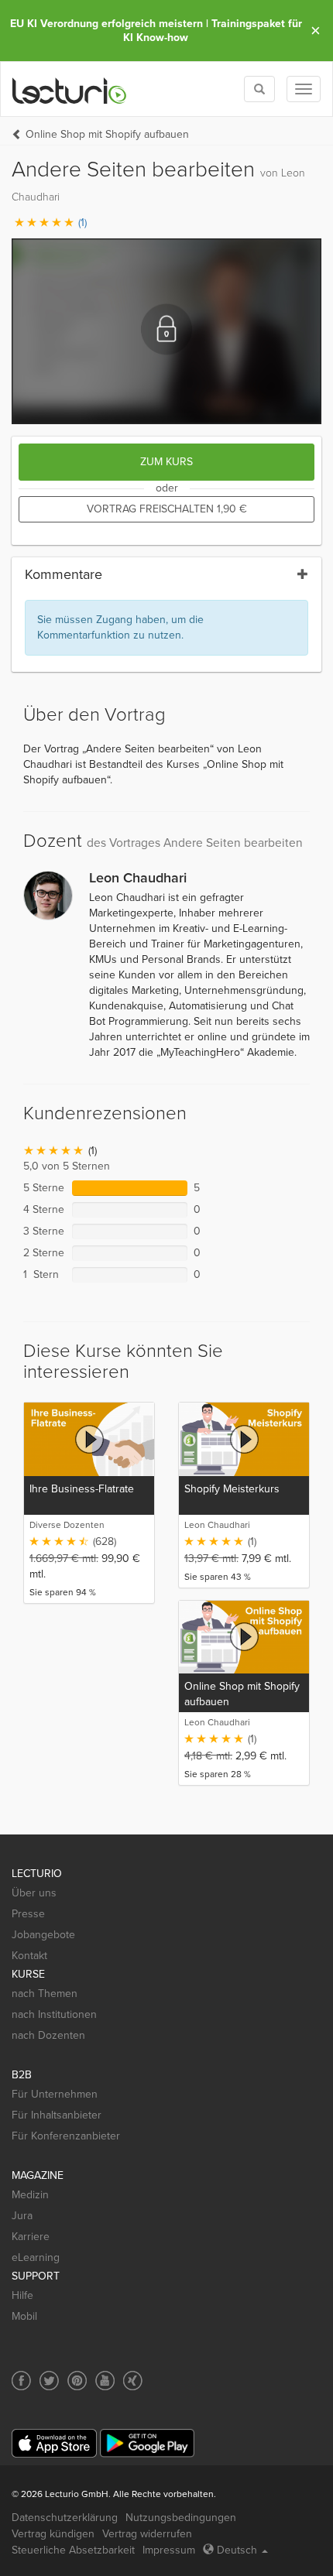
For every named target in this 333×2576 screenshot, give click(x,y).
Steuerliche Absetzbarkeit (73, 2550)
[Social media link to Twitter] (49, 2381)
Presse (28, 1914)
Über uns (34, 1893)
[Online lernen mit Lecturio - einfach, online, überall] (70, 89)
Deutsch (237, 2550)
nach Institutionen (54, 2014)
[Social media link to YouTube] (105, 2381)
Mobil (24, 2316)
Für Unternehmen (55, 2094)
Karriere (31, 2237)
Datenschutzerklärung (65, 2518)
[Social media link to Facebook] (21, 2381)
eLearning (36, 2257)
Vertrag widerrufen (147, 2534)
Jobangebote (43, 1935)
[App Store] (54, 2443)
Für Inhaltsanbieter (57, 2115)
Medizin (30, 2195)
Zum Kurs (166, 462)
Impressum (169, 2550)
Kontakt (29, 1956)
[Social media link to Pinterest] (77, 2381)
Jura (22, 2216)
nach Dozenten (48, 2035)
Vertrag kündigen (53, 2534)
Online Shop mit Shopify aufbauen (107, 134)
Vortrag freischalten (167, 509)
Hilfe (22, 2295)
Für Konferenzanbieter (66, 2136)
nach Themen (45, 1994)
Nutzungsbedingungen (181, 2518)
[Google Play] (147, 2443)
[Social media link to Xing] (133, 2381)
